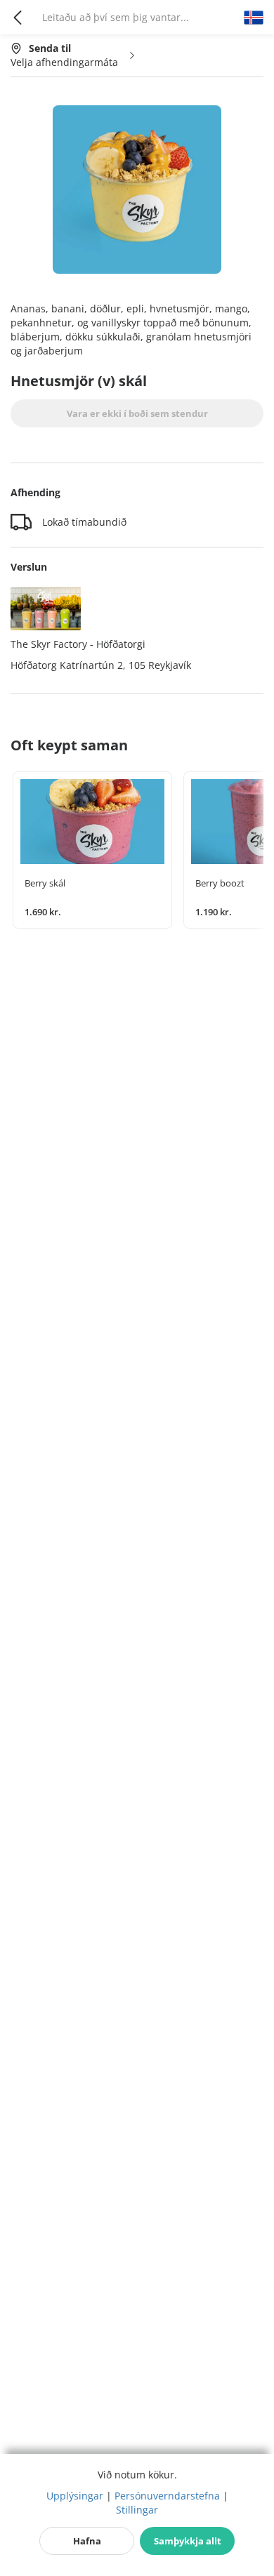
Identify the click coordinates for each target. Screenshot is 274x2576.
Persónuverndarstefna (167, 2496)
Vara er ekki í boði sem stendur (137, 413)
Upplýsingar (75, 2496)
